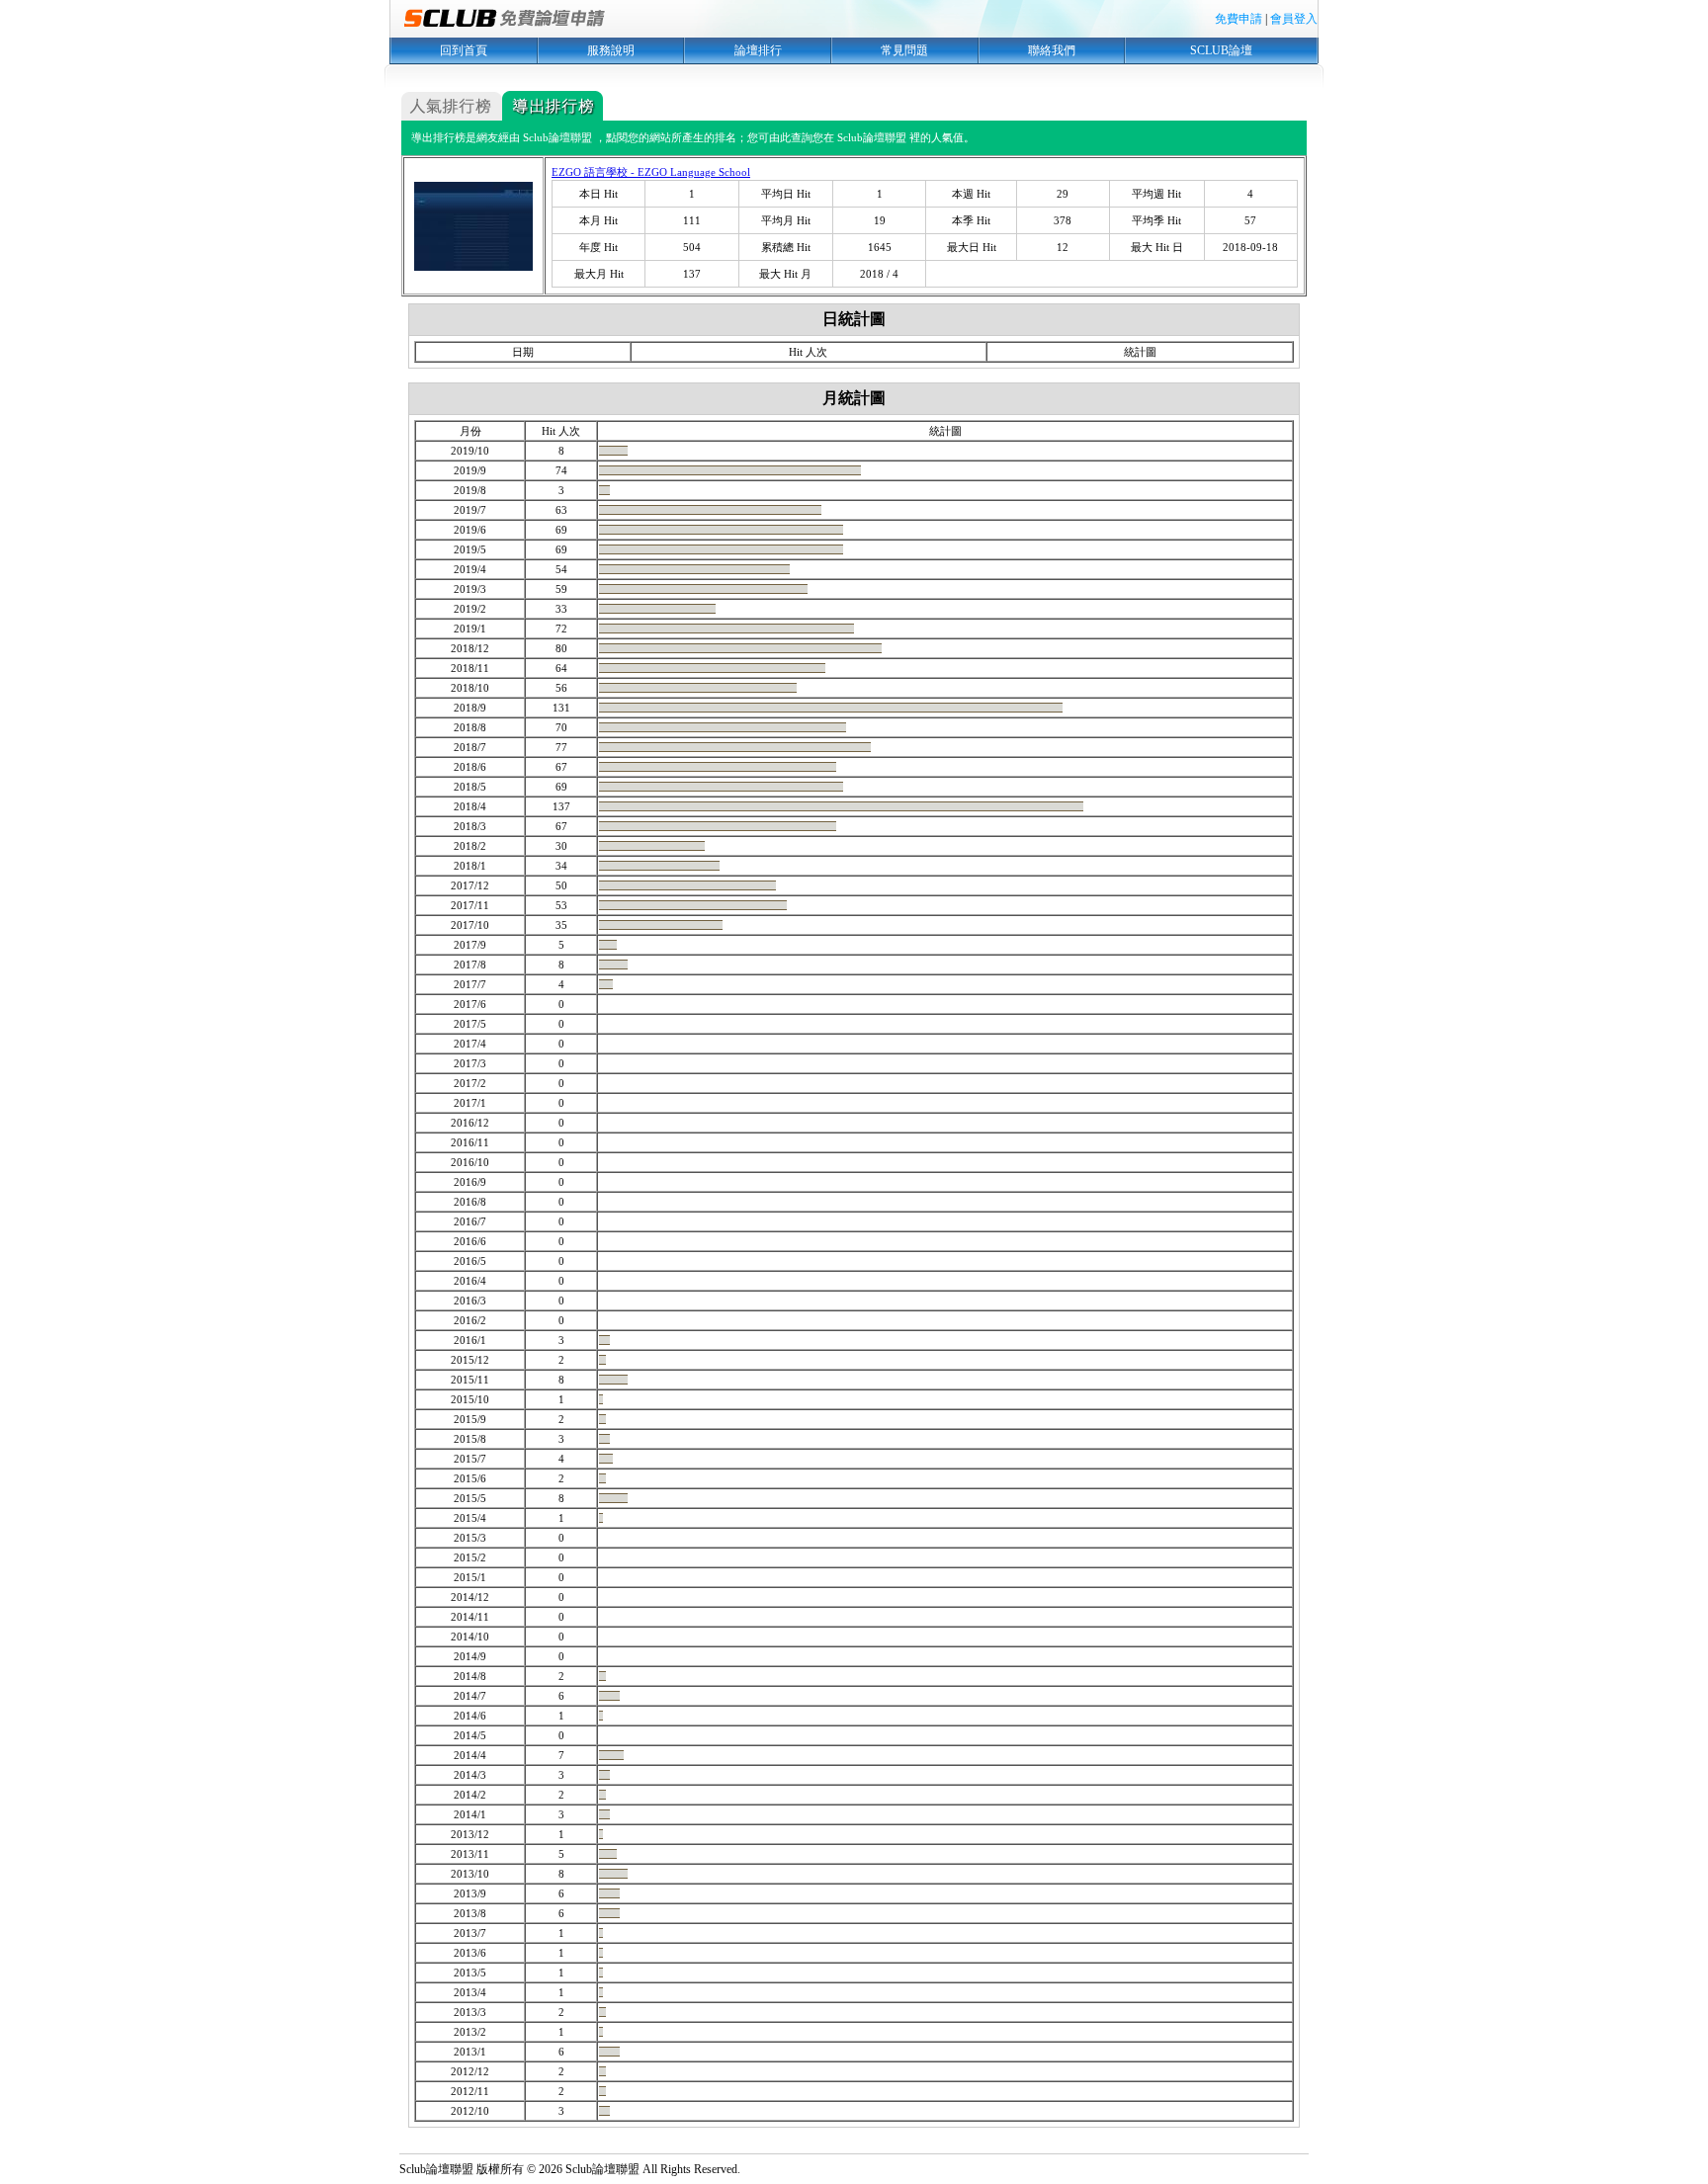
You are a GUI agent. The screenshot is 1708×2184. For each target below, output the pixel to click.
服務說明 (611, 50)
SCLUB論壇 (1221, 50)
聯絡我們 (1052, 50)
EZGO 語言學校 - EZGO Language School (651, 172)
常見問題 (904, 50)
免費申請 (1238, 19)
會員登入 (1294, 19)
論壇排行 (758, 50)
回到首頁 (464, 50)
